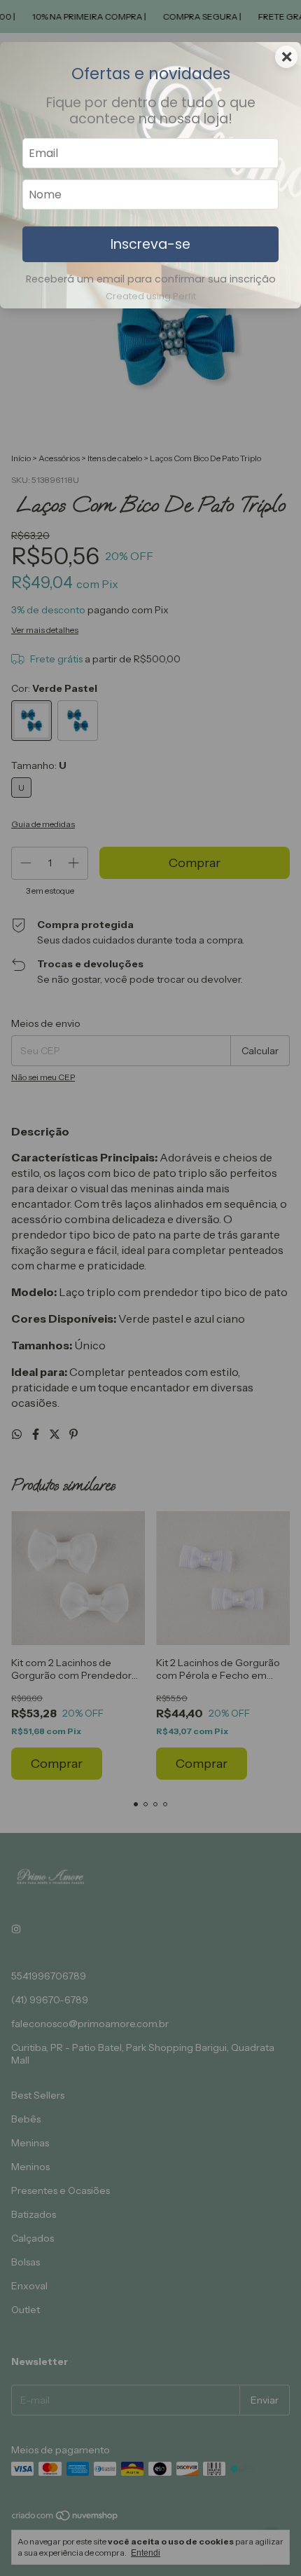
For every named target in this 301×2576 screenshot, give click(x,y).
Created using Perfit (151, 296)
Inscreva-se (150, 244)
